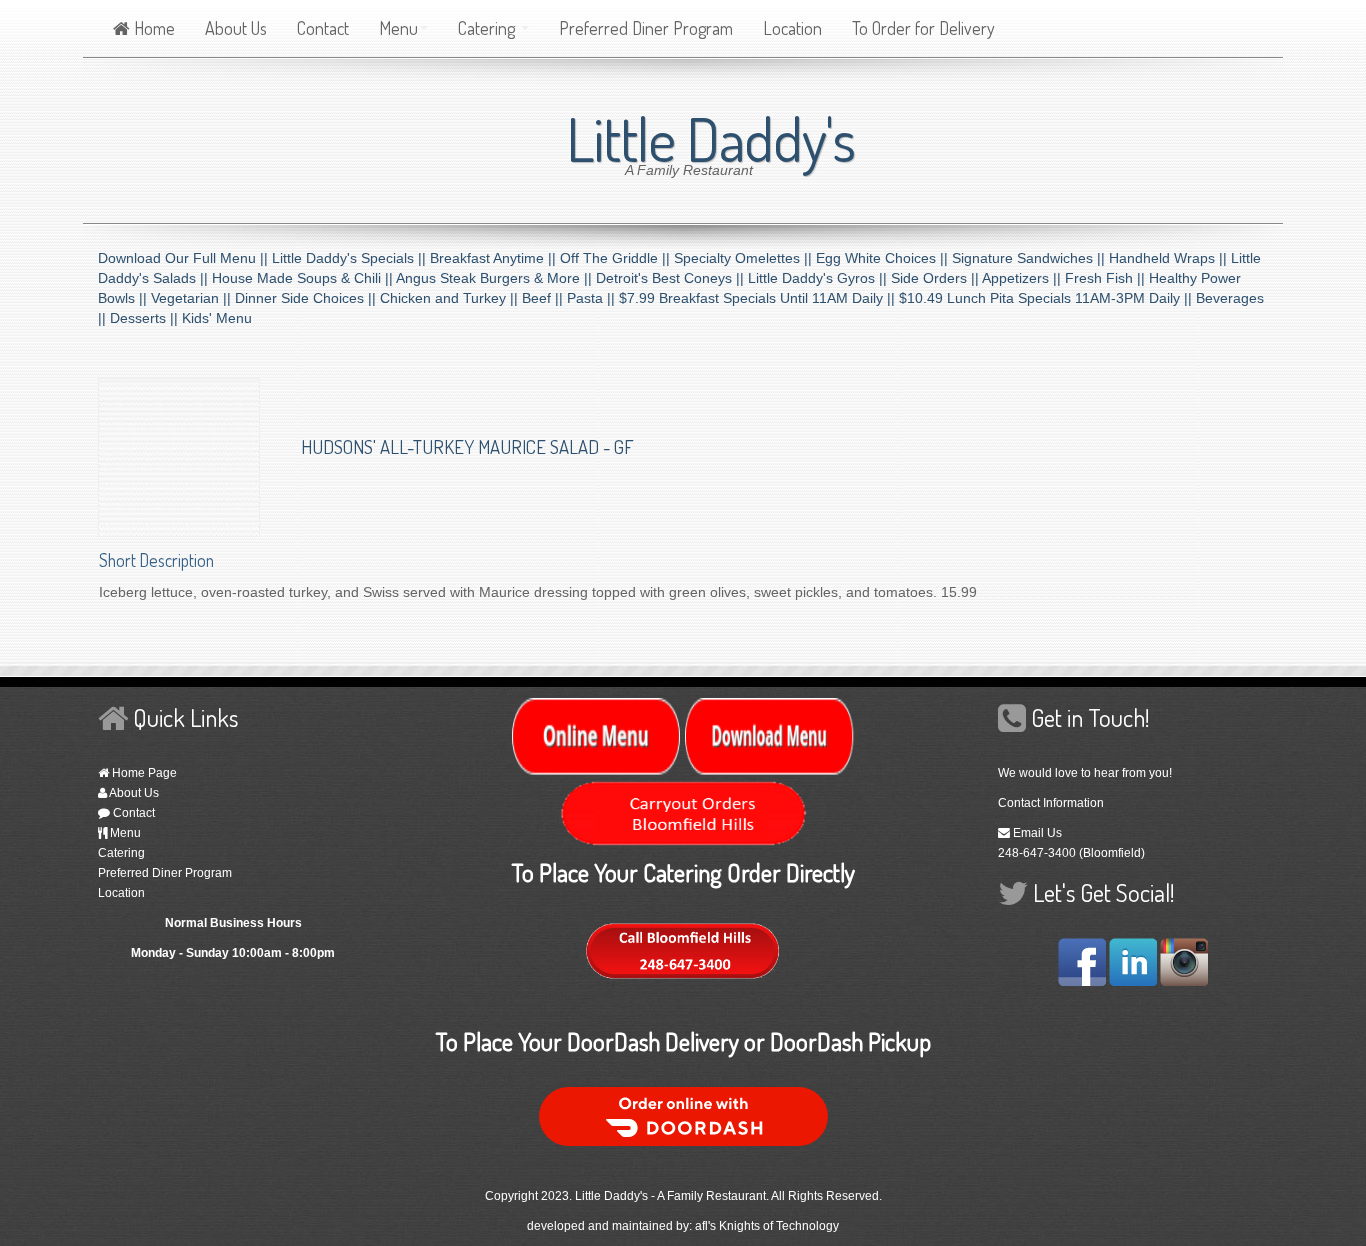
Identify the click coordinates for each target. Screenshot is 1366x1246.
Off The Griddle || (617, 258)
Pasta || (593, 298)
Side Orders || (936, 278)
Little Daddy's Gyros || (819, 278)
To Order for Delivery (923, 28)
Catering (488, 28)
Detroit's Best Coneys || (672, 278)
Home (152, 28)
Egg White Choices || (884, 258)
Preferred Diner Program (646, 28)
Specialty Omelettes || (745, 258)
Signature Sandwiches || (1030, 258)
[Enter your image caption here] (179, 456)
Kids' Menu (217, 318)
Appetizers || (1023, 278)
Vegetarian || (193, 298)
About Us (236, 28)
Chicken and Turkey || (451, 298)
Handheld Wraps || (1170, 258)
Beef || (544, 298)
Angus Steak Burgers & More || (496, 278)
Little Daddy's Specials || (351, 258)
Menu (398, 28)
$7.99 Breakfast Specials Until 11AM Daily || (759, 298)
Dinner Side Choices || (307, 298)
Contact (323, 28)
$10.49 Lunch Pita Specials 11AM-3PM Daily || (1047, 298)
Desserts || (146, 318)
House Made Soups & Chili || (304, 278)
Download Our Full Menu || (185, 258)
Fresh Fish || (1107, 278)
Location (792, 28)
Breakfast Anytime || (495, 258)
